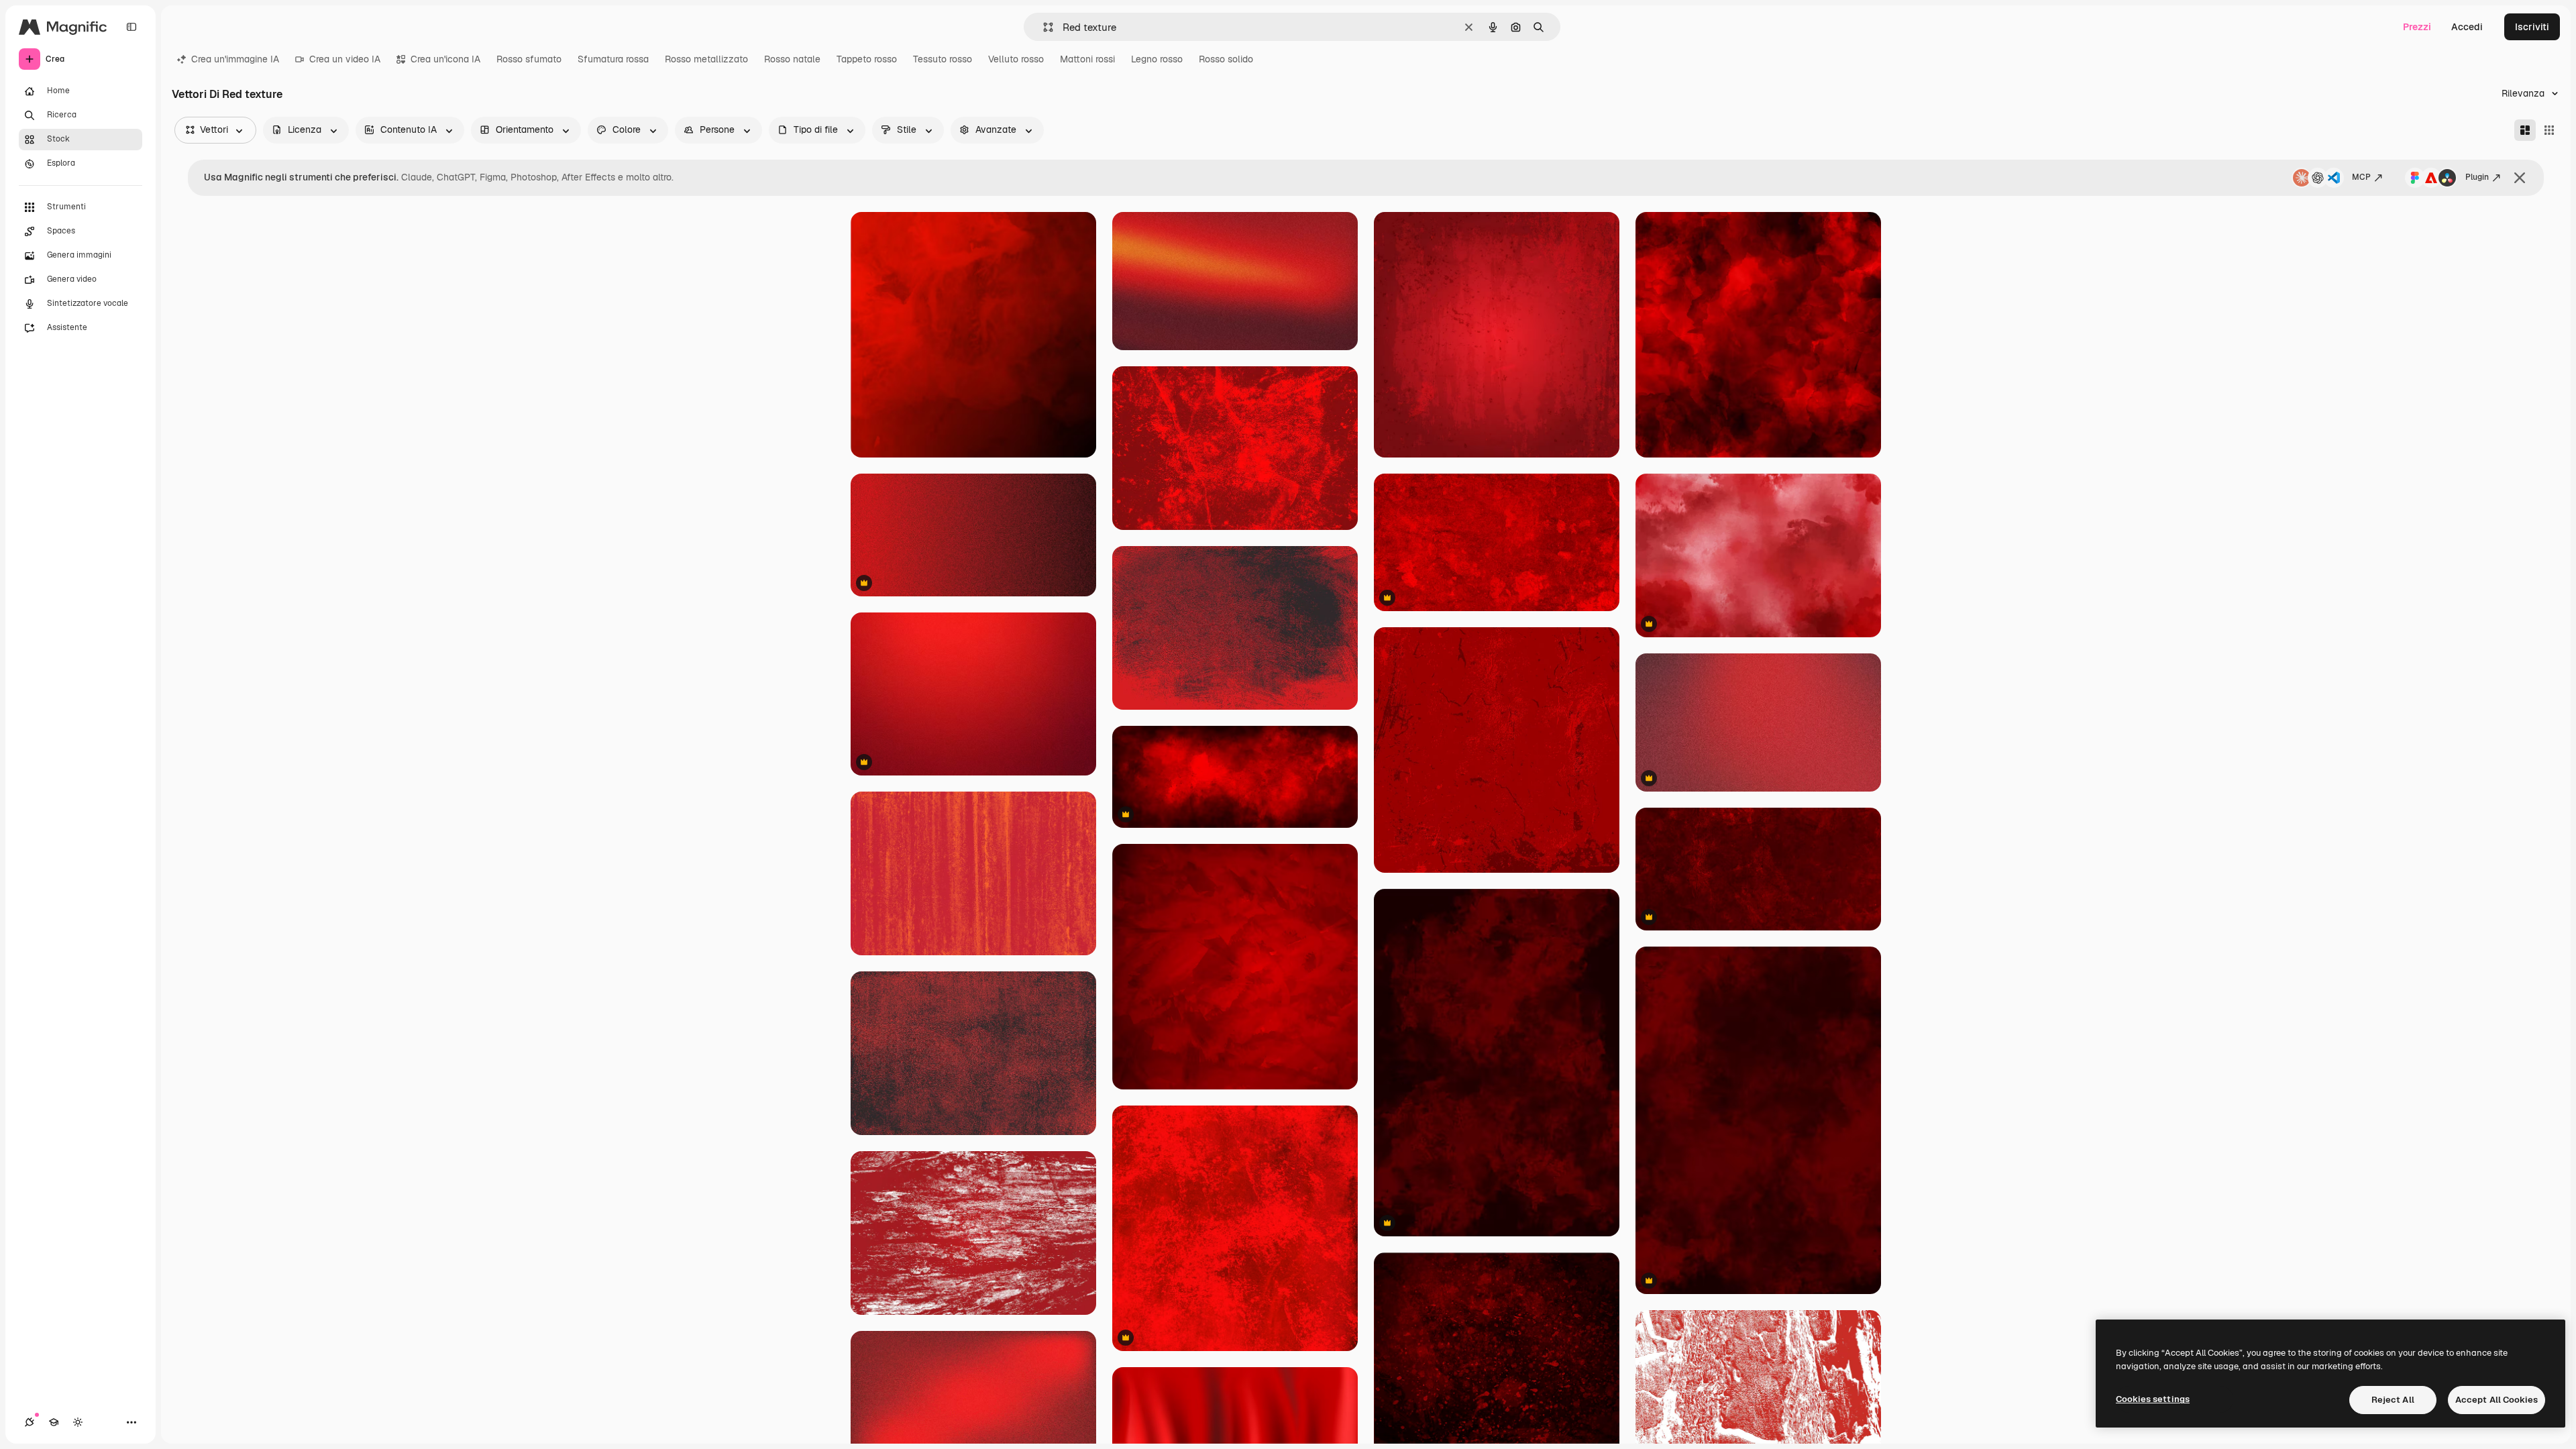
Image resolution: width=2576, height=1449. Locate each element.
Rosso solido (1226, 59)
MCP (2361, 177)
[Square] (2549, 130)
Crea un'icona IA (445, 59)
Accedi (2467, 27)
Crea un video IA (345, 59)
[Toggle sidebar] (131, 27)
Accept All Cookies (2497, 1400)
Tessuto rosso (943, 59)
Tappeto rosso (867, 59)
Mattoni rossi (1087, 59)
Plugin (2477, 177)
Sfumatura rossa (613, 59)
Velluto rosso (1016, 59)
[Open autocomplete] (1043, 27)
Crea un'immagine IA (235, 59)
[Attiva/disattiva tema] (78, 1422)
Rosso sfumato (529, 59)
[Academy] (54, 1422)
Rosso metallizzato (706, 59)
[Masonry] (2525, 130)
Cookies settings (2153, 1399)
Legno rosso (1157, 59)
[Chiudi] (2520, 178)
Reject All (2393, 1400)
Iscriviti (2532, 27)
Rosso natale (792, 59)
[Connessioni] (30, 1422)
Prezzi (2417, 27)
